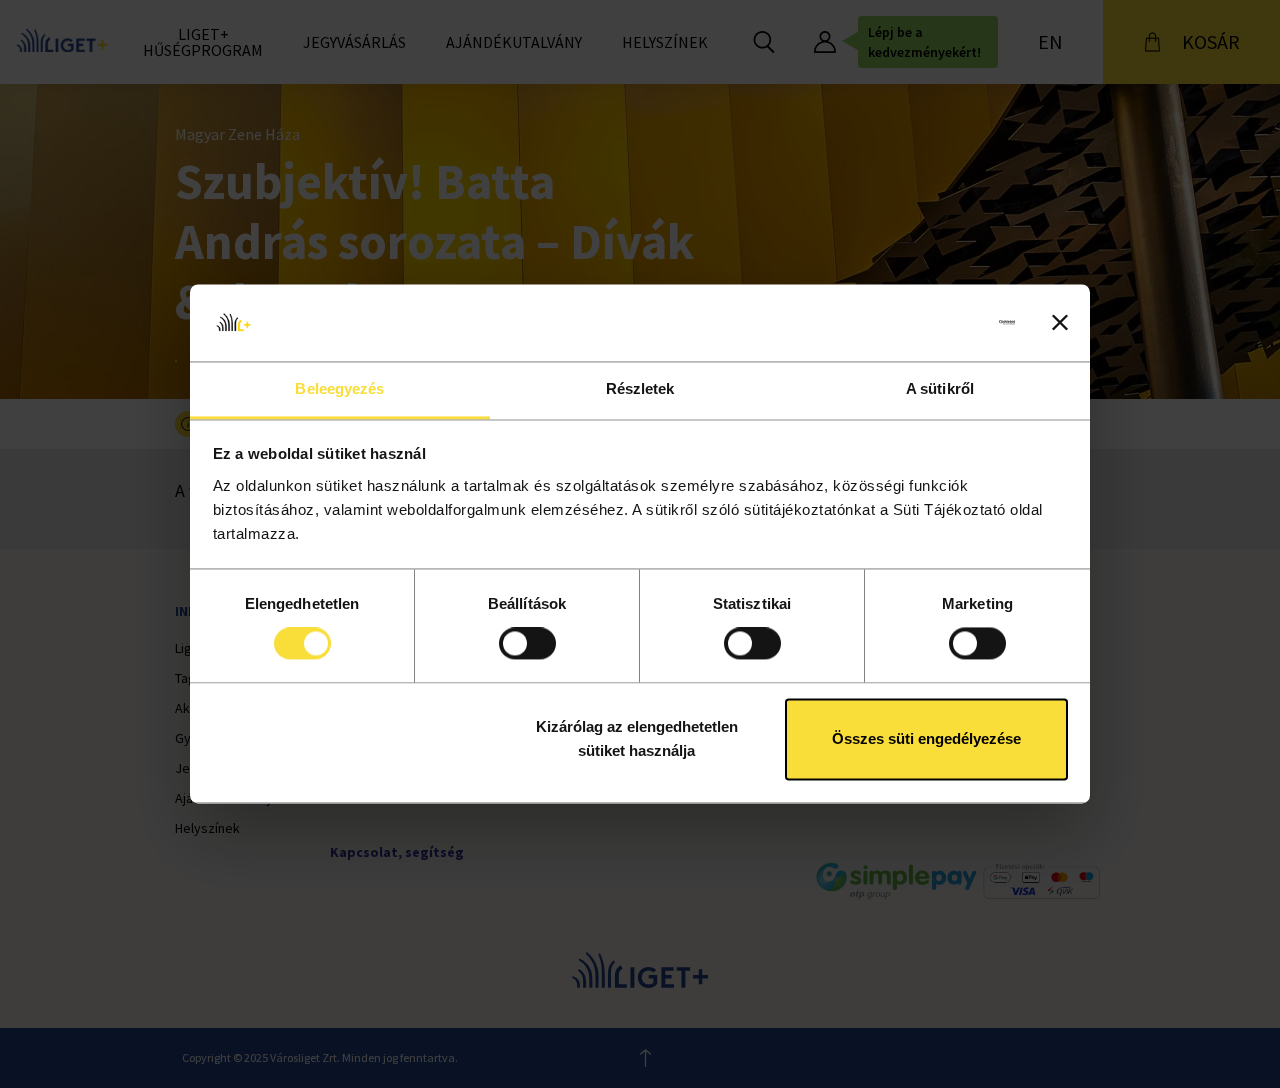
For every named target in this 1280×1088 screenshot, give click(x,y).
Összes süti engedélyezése (926, 738)
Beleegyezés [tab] (339, 388)
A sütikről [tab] (940, 388)
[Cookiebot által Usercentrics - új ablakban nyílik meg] (927, 323)
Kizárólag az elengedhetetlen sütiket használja (637, 738)
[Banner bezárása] (1060, 323)
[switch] (527, 644)
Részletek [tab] (640, 388)
